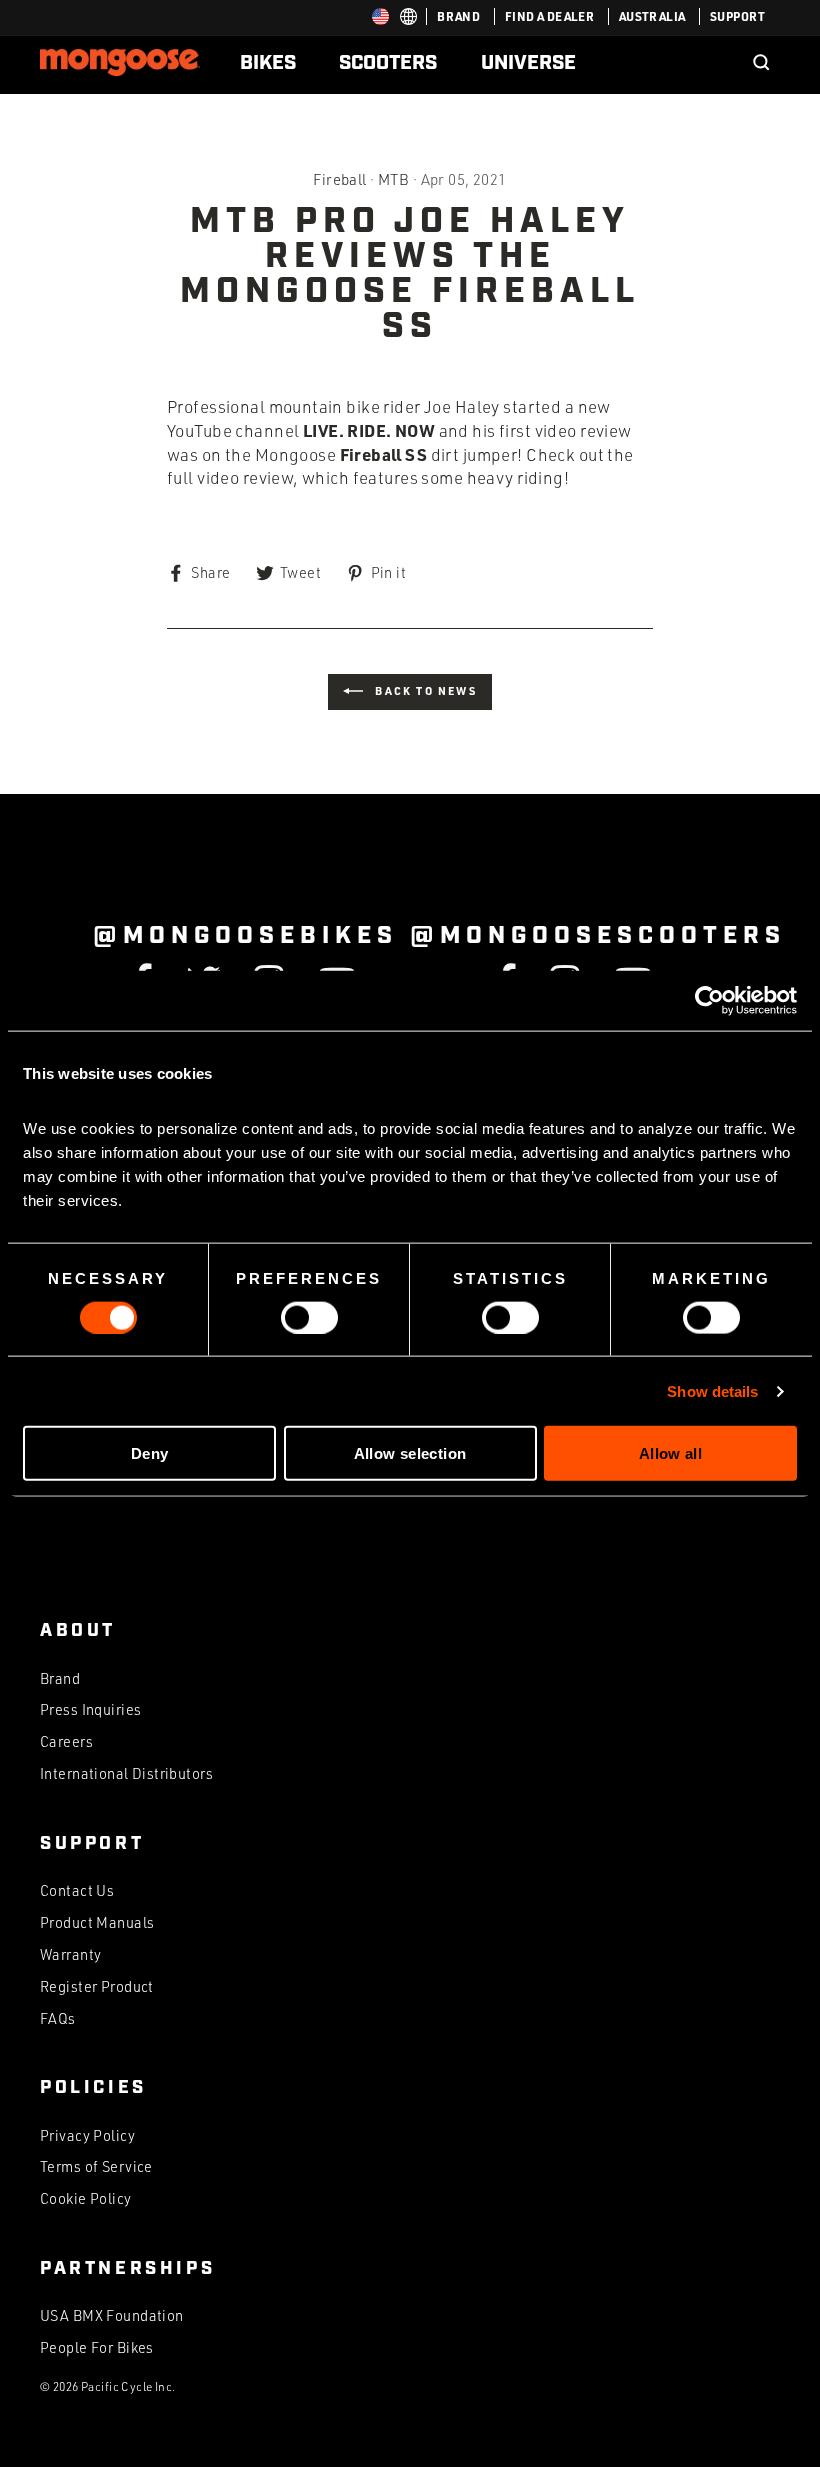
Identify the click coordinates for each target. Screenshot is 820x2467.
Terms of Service (96, 2166)
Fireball (339, 179)
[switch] (309, 1317)
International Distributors (126, 1773)
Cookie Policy (86, 2198)
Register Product (97, 1986)
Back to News (424, 690)
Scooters (388, 63)
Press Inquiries (90, 1709)
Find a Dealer (550, 16)
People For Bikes (97, 2347)
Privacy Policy (87, 2135)
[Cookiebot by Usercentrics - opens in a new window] (709, 1000)
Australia (652, 16)
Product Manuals (97, 1922)
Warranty (70, 1954)
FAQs (58, 2018)
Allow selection (410, 1453)
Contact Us (77, 1890)
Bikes (268, 63)
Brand (458, 16)
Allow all (670, 1453)
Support (737, 16)
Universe (528, 63)
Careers (66, 1741)
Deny (150, 1453)
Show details (712, 1390)
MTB (393, 179)
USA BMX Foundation (112, 2315)
